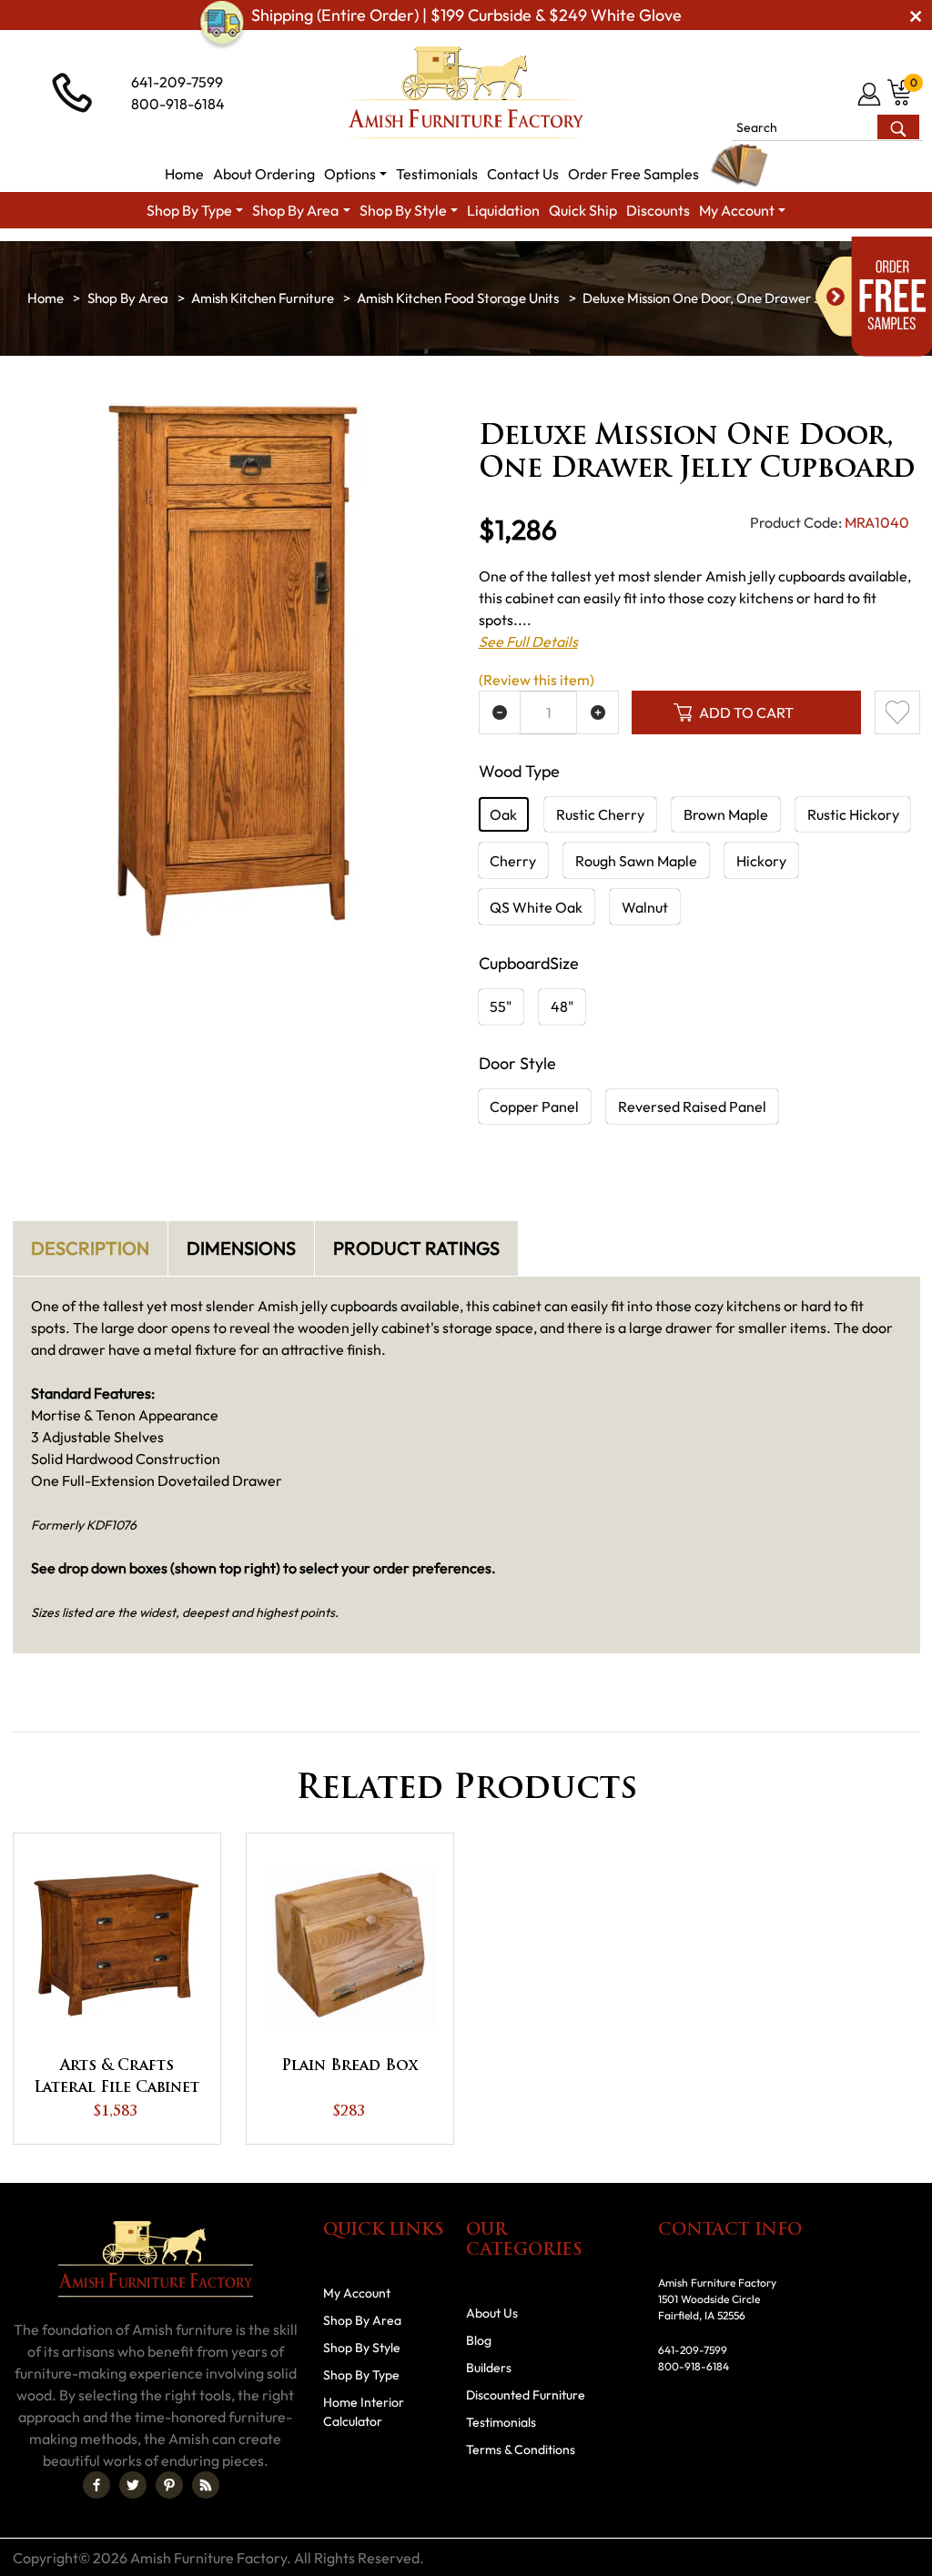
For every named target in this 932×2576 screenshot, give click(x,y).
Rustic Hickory (853, 814)
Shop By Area (128, 298)
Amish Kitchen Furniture (263, 298)
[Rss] (206, 2485)
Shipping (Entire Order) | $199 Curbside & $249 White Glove (466, 15)
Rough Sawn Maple (636, 861)
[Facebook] (96, 2485)
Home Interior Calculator (364, 2412)
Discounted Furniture (526, 2395)
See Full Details (528, 641)
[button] (355, 174)
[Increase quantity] (598, 712)
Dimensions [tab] (241, 1248)
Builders (489, 2368)
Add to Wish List (897, 712)
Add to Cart (746, 712)
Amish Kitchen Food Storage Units (458, 298)
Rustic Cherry (600, 814)
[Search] (898, 127)
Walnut (645, 907)
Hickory (761, 861)
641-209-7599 (177, 82)
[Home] (46, 298)
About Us (492, 2313)
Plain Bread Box (349, 2066)
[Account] (871, 94)
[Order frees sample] (874, 297)
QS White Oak (536, 907)
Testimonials (501, 2422)
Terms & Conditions (521, 2450)
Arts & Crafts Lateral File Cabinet (116, 2077)
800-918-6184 (178, 104)
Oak (503, 814)
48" (562, 1006)
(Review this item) (537, 680)
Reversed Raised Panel (692, 1106)
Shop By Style (362, 2348)
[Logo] (466, 93)
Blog (479, 2340)
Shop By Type (361, 2375)
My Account (357, 2293)
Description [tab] (90, 1248)
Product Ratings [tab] (416, 1248)
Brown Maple (726, 814)
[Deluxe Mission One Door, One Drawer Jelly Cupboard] (233, 670)
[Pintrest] (169, 2485)
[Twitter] (133, 2485)
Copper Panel (534, 1106)
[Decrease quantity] (500, 712)
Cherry (513, 861)
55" (501, 1006)
